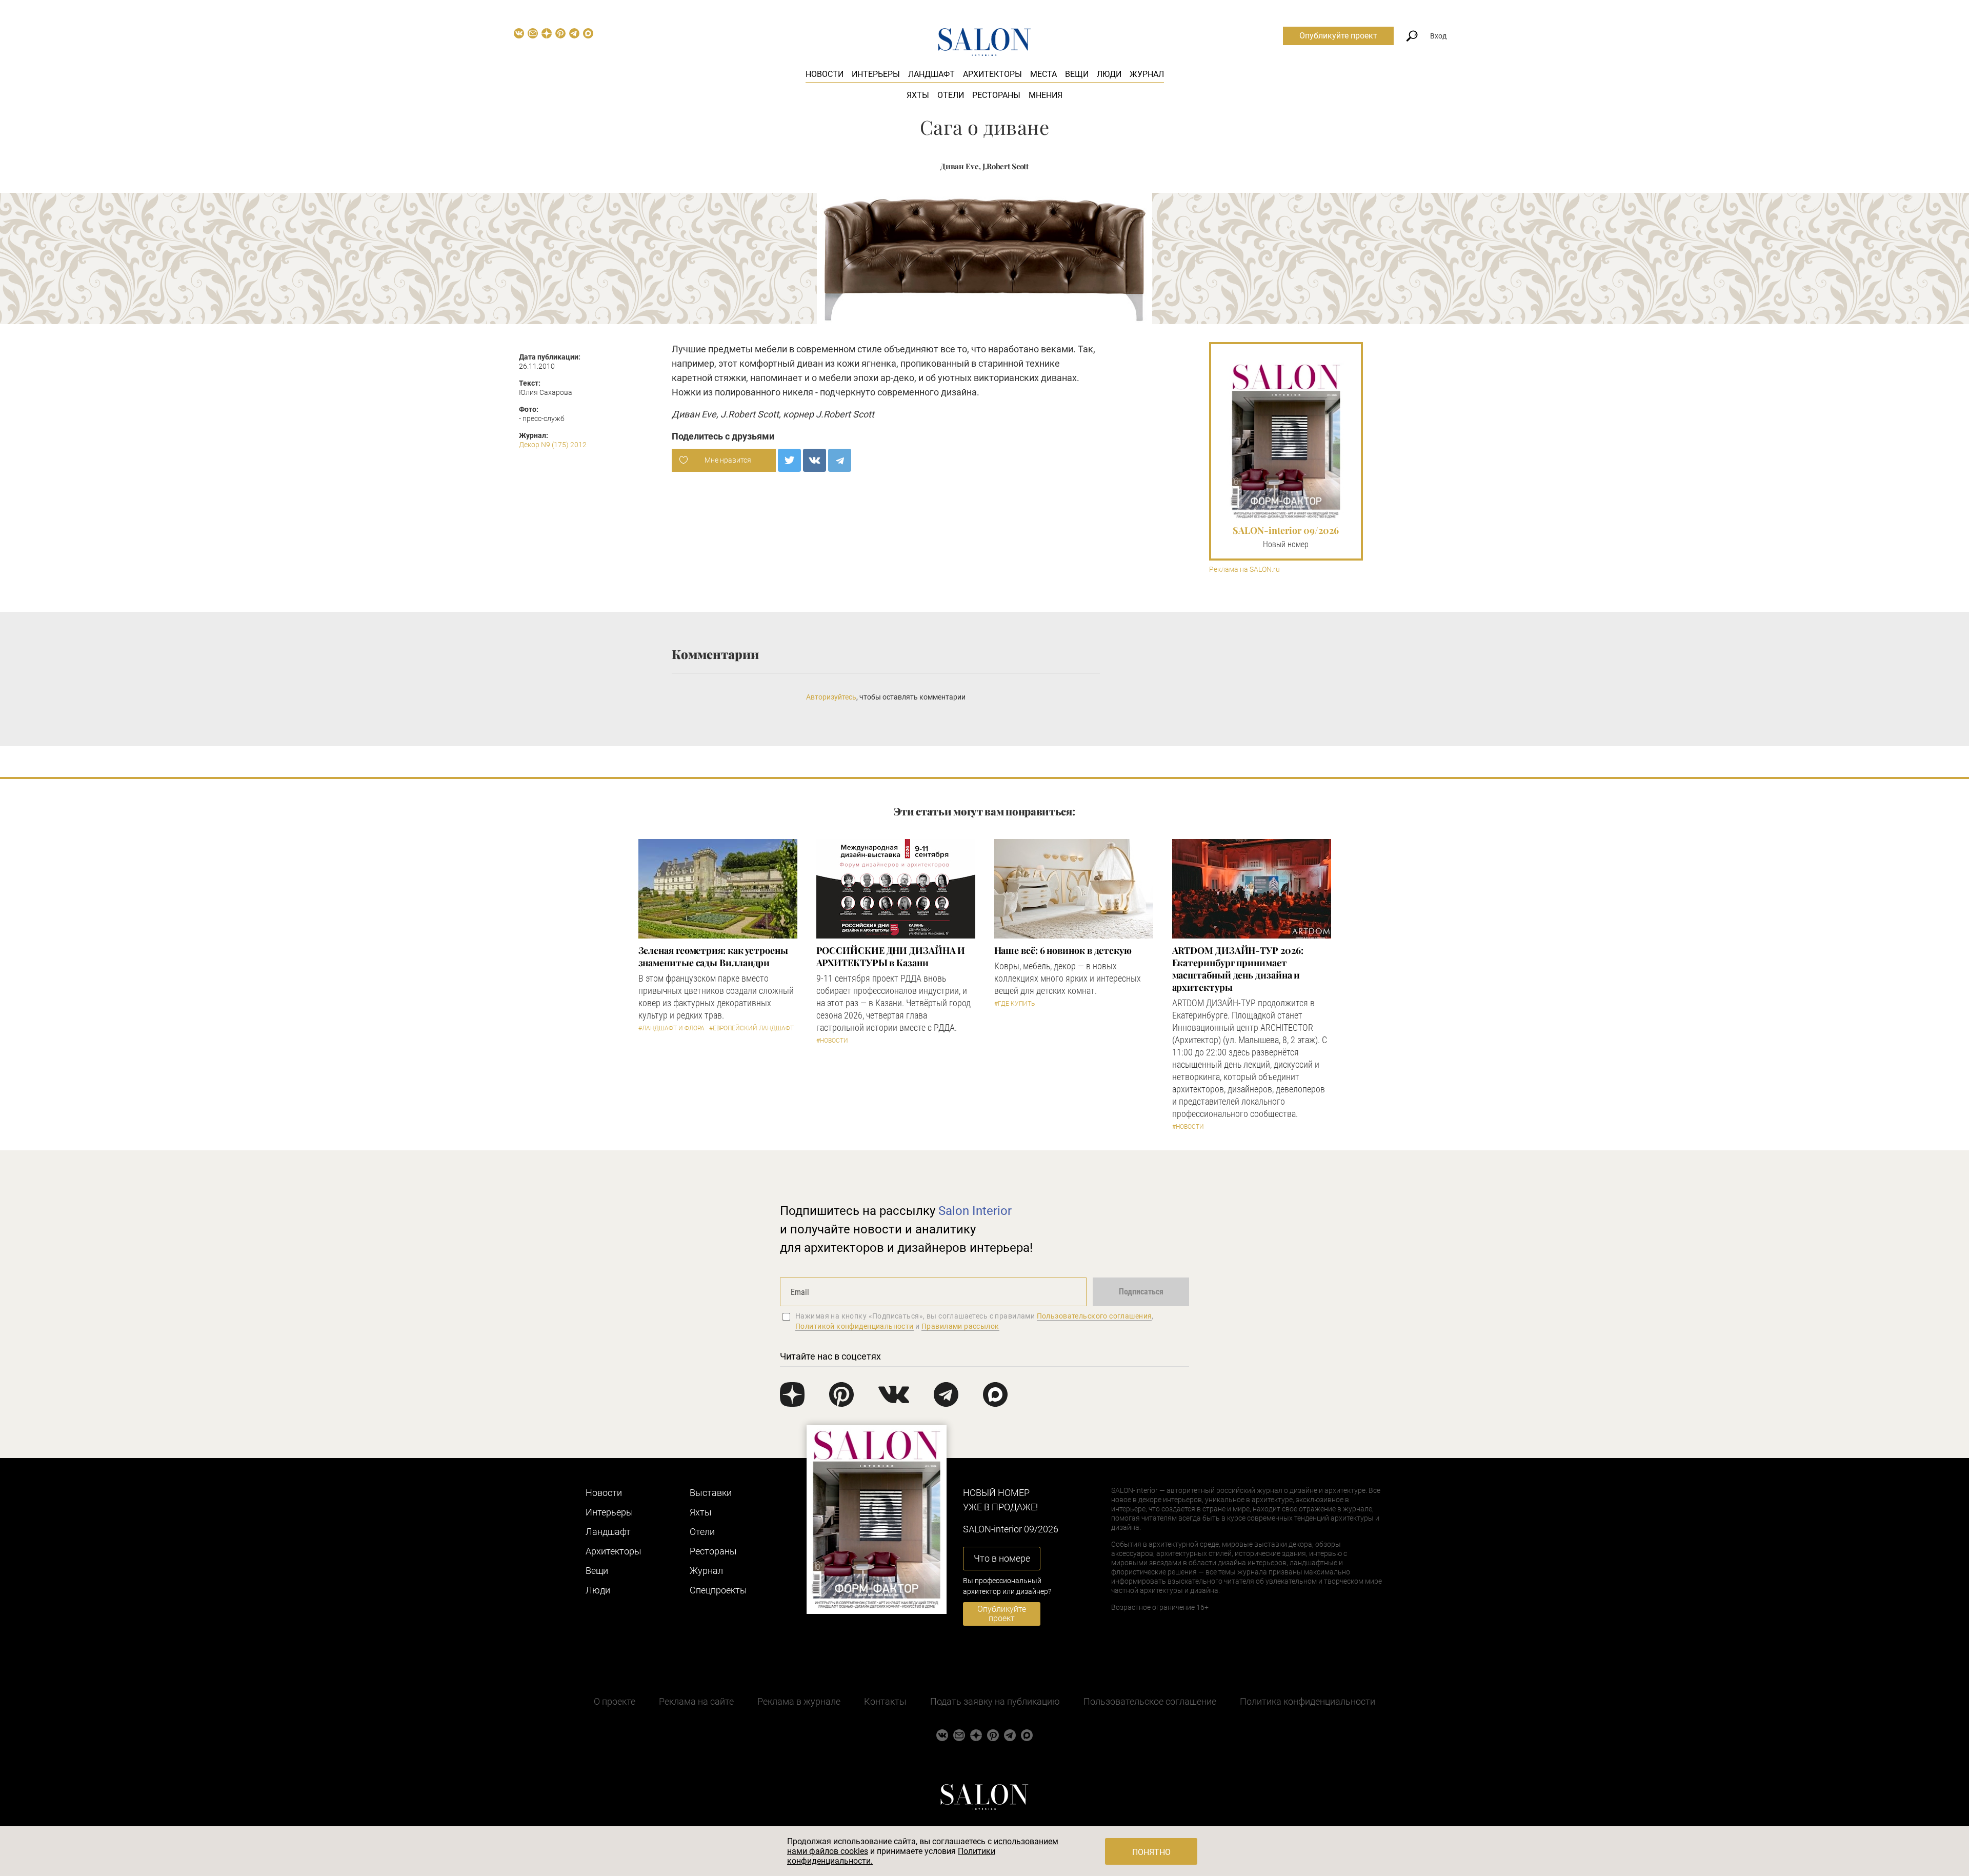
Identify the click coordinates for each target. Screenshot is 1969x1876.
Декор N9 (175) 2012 (553, 445)
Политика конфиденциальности (1308, 1701)
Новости (825, 74)
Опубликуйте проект (1338, 36)
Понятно (1151, 1852)
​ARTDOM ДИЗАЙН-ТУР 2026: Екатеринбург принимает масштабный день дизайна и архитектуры (1238, 969)
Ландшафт (931, 74)
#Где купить (1014, 1004)
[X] (789, 460)
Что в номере (1002, 1558)
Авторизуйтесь (831, 697)
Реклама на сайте (696, 1701)
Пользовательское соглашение (1150, 1701)
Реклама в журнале (799, 1701)
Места (1043, 74)
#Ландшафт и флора (671, 1028)
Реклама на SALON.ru (1244, 570)
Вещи (1077, 74)
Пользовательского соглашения (1094, 1316)
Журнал (1147, 74)
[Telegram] (840, 460)
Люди (1109, 74)
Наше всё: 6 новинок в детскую (1063, 950)
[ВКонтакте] (815, 460)
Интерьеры (876, 74)
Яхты (918, 95)
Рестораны (996, 95)
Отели (951, 95)
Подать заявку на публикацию (995, 1701)
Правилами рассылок (960, 1326)
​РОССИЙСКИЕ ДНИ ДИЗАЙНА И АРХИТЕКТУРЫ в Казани (891, 956)
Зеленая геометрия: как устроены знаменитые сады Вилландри (713, 956)
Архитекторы (992, 74)
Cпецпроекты (718, 1590)
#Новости (832, 1041)
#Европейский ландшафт (751, 1028)
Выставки (711, 1493)
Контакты (885, 1701)
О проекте (615, 1701)
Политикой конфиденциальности (855, 1326)
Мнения (1046, 95)
